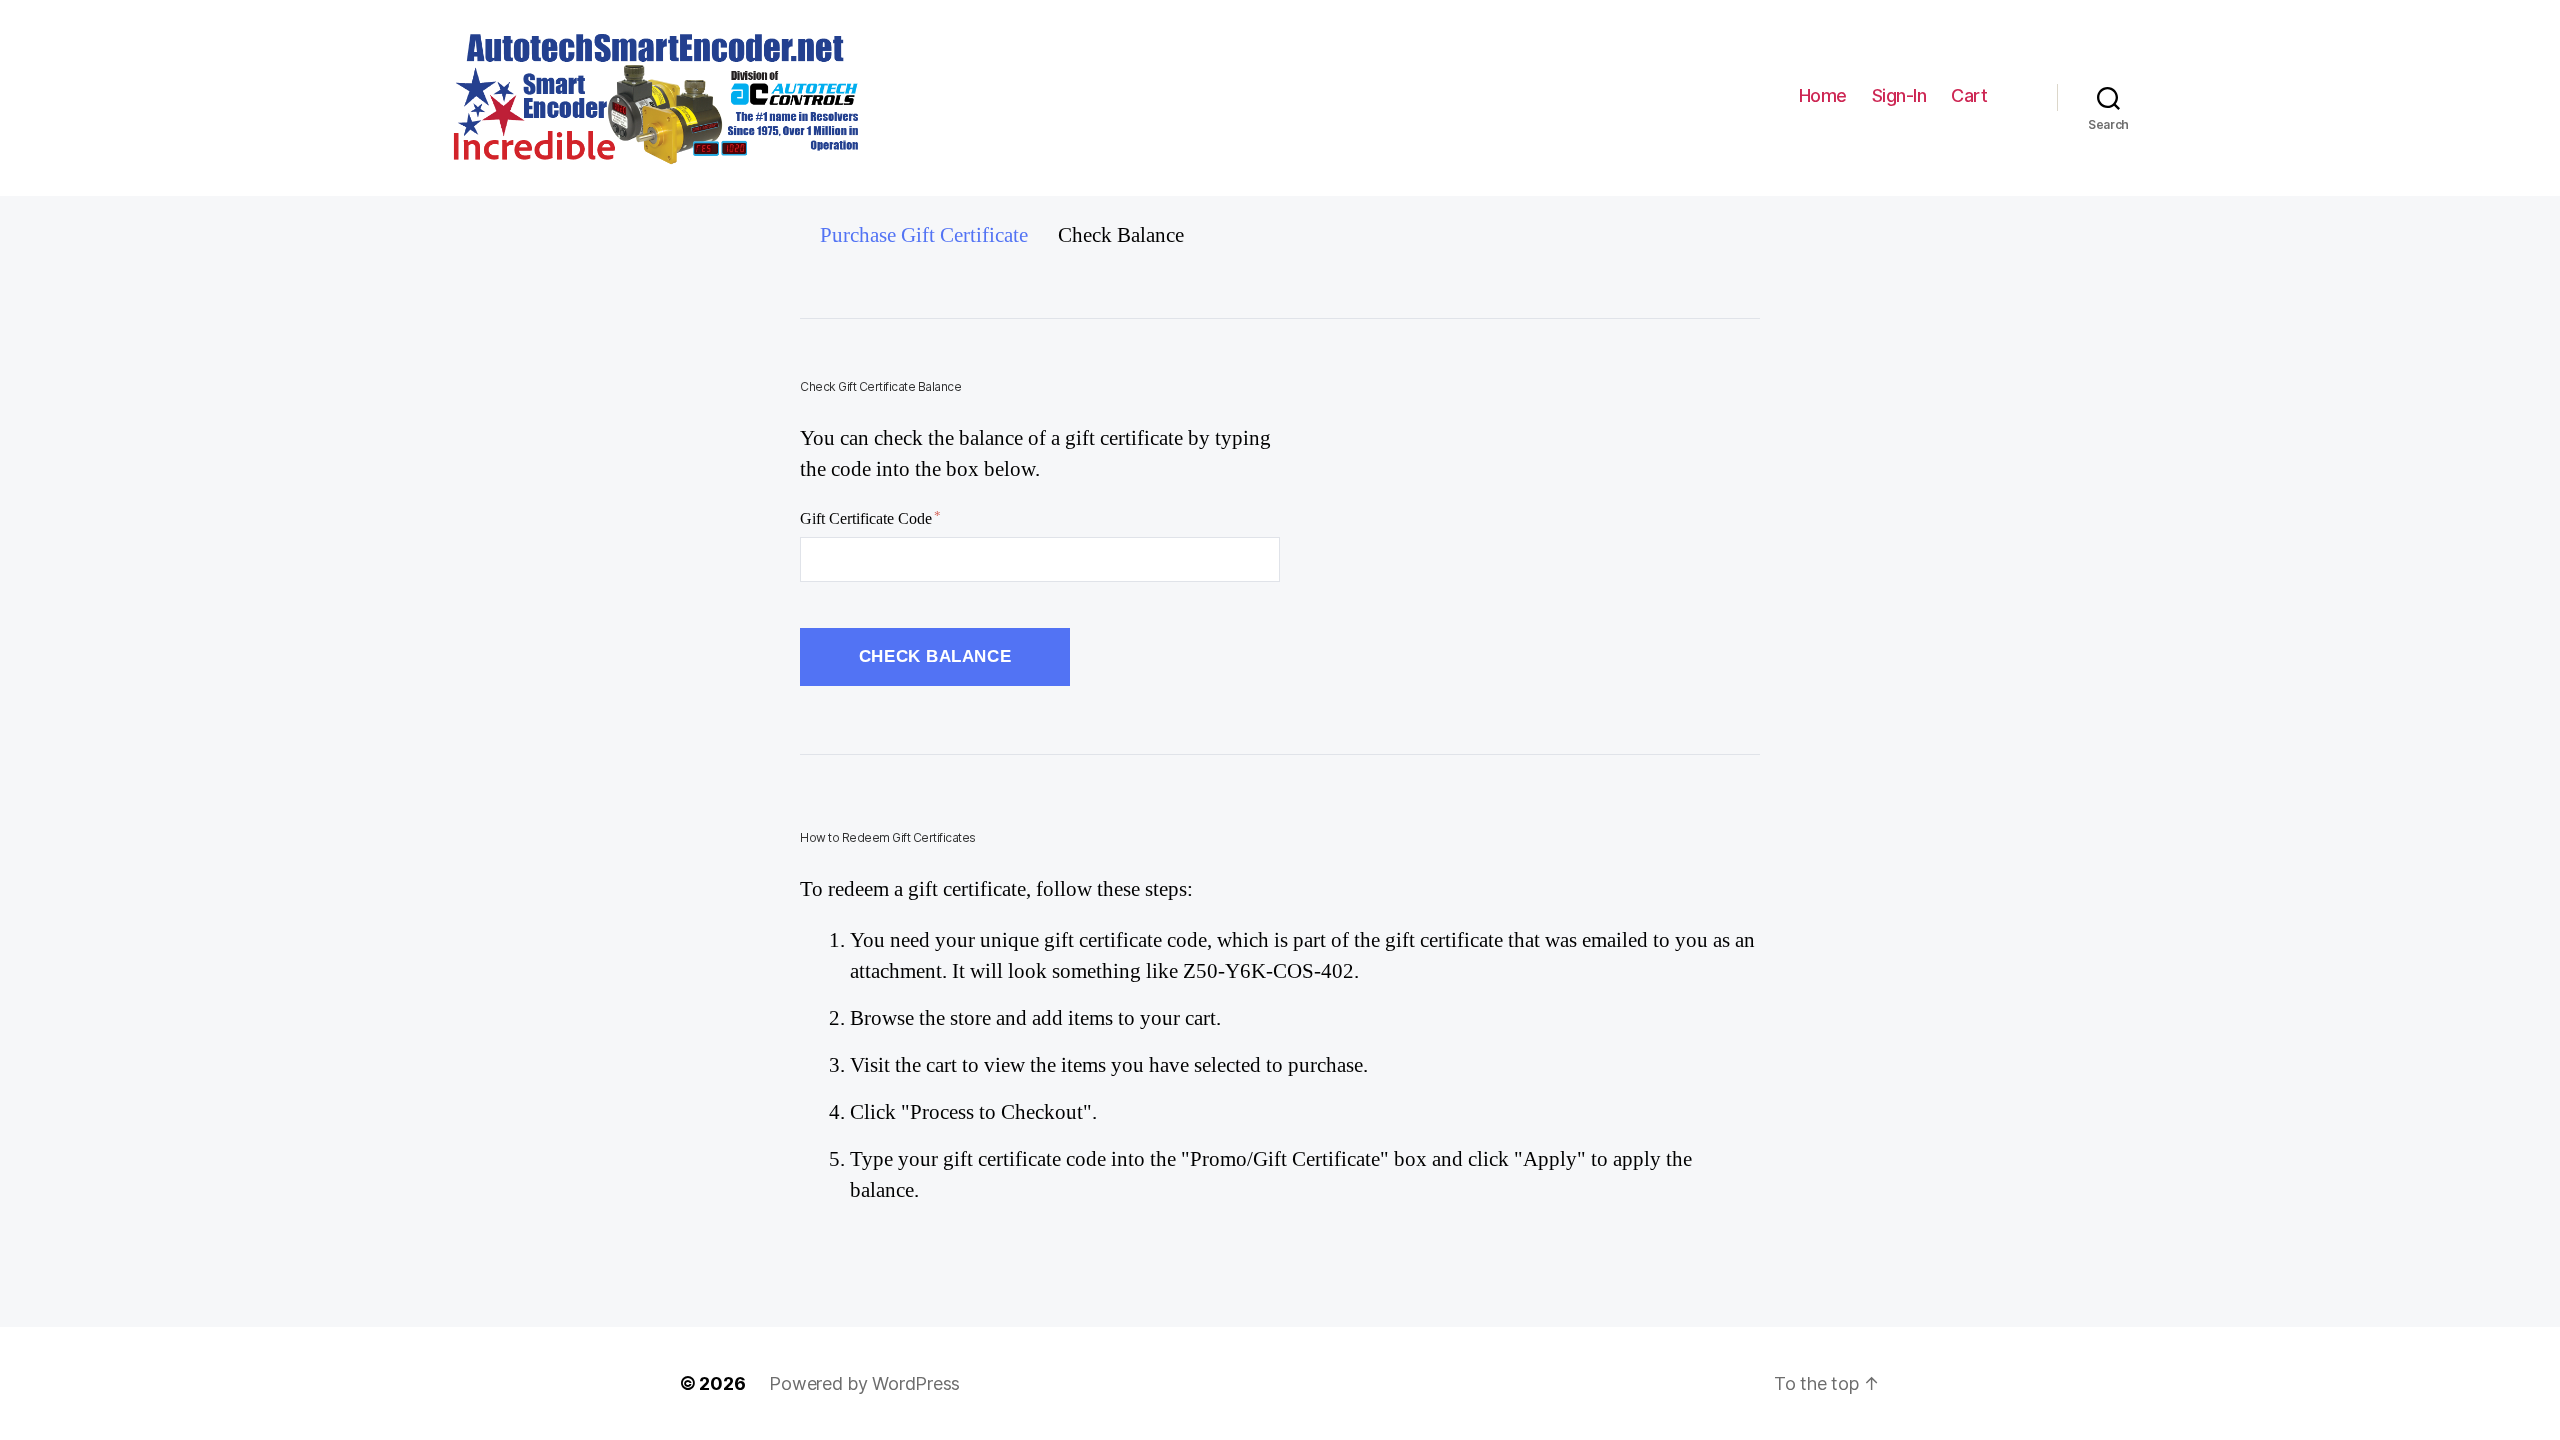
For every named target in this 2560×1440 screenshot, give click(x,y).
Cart (1971, 96)
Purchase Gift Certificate (924, 235)
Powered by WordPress (864, 1383)
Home (1823, 95)
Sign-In (1899, 95)
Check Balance (1121, 235)
